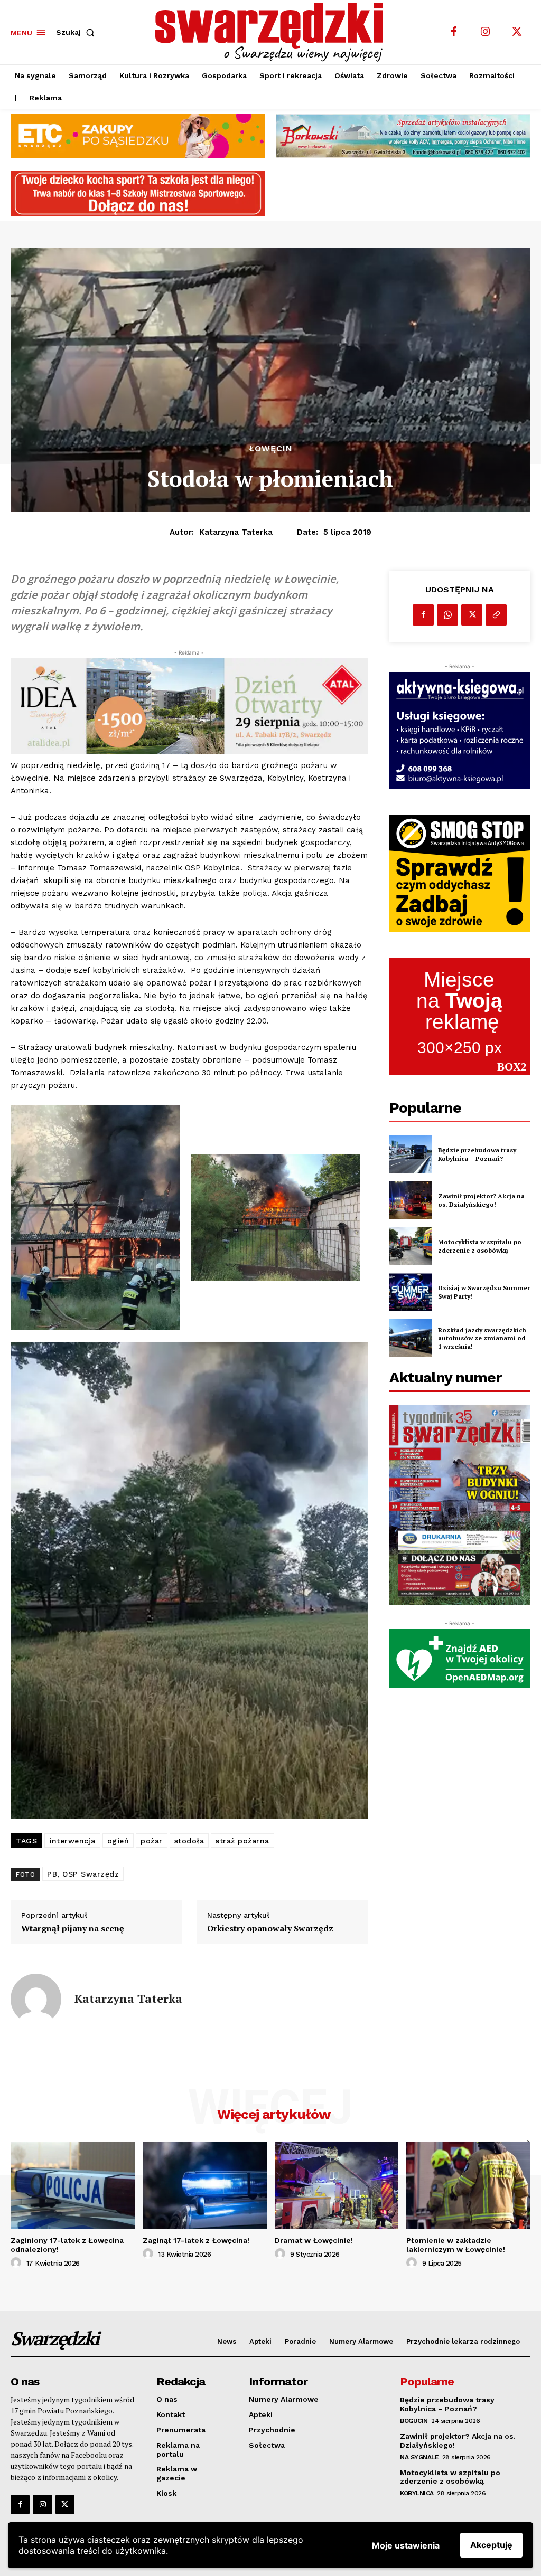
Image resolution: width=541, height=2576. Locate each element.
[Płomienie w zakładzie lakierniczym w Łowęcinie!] (468, 2185)
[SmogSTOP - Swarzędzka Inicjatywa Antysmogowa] (460, 873)
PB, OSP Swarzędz (83, 1874)
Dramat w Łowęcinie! (314, 2240)
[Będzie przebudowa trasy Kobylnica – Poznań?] (411, 1154)
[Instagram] (486, 32)
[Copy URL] (496, 615)
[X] (517, 32)
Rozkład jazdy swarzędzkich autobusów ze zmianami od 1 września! (482, 1338)
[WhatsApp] (447, 615)
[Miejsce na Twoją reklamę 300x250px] (460, 1016)
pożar (152, 1841)
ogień (118, 1841)
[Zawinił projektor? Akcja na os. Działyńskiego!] (411, 1200)
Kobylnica (417, 2493)
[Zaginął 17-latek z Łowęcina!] (205, 2185)
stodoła (189, 1841)
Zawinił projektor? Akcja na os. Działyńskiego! (481, 1200)
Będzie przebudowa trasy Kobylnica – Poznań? (477, 1154)
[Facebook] (454, 32)
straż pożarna (242, 1841)
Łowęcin (271, 449)
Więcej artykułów (274, 2114)
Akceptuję (491, 2545)
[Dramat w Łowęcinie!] (337, 2185)
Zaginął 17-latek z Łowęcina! (196, 2240)
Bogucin (414, 2421)
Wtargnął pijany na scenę (73, 1929)
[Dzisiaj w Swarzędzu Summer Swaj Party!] (411, 1292)
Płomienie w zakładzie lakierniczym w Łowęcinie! (456, 2245)
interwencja (72, 1841)
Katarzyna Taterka (236, 532)
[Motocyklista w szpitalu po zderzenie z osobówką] (411, 1246)
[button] (77, 32)
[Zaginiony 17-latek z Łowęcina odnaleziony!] (73, 2185)
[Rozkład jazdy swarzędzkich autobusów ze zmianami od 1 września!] (411, 1338)
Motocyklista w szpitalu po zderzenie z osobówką (480, 1246)
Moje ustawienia (406, 2545)
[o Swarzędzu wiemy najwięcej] (272, 32)
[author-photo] (17, 2263)
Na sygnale (419, 2457)
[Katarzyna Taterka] (36, 1999)
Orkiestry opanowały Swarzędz (270, 1929)
